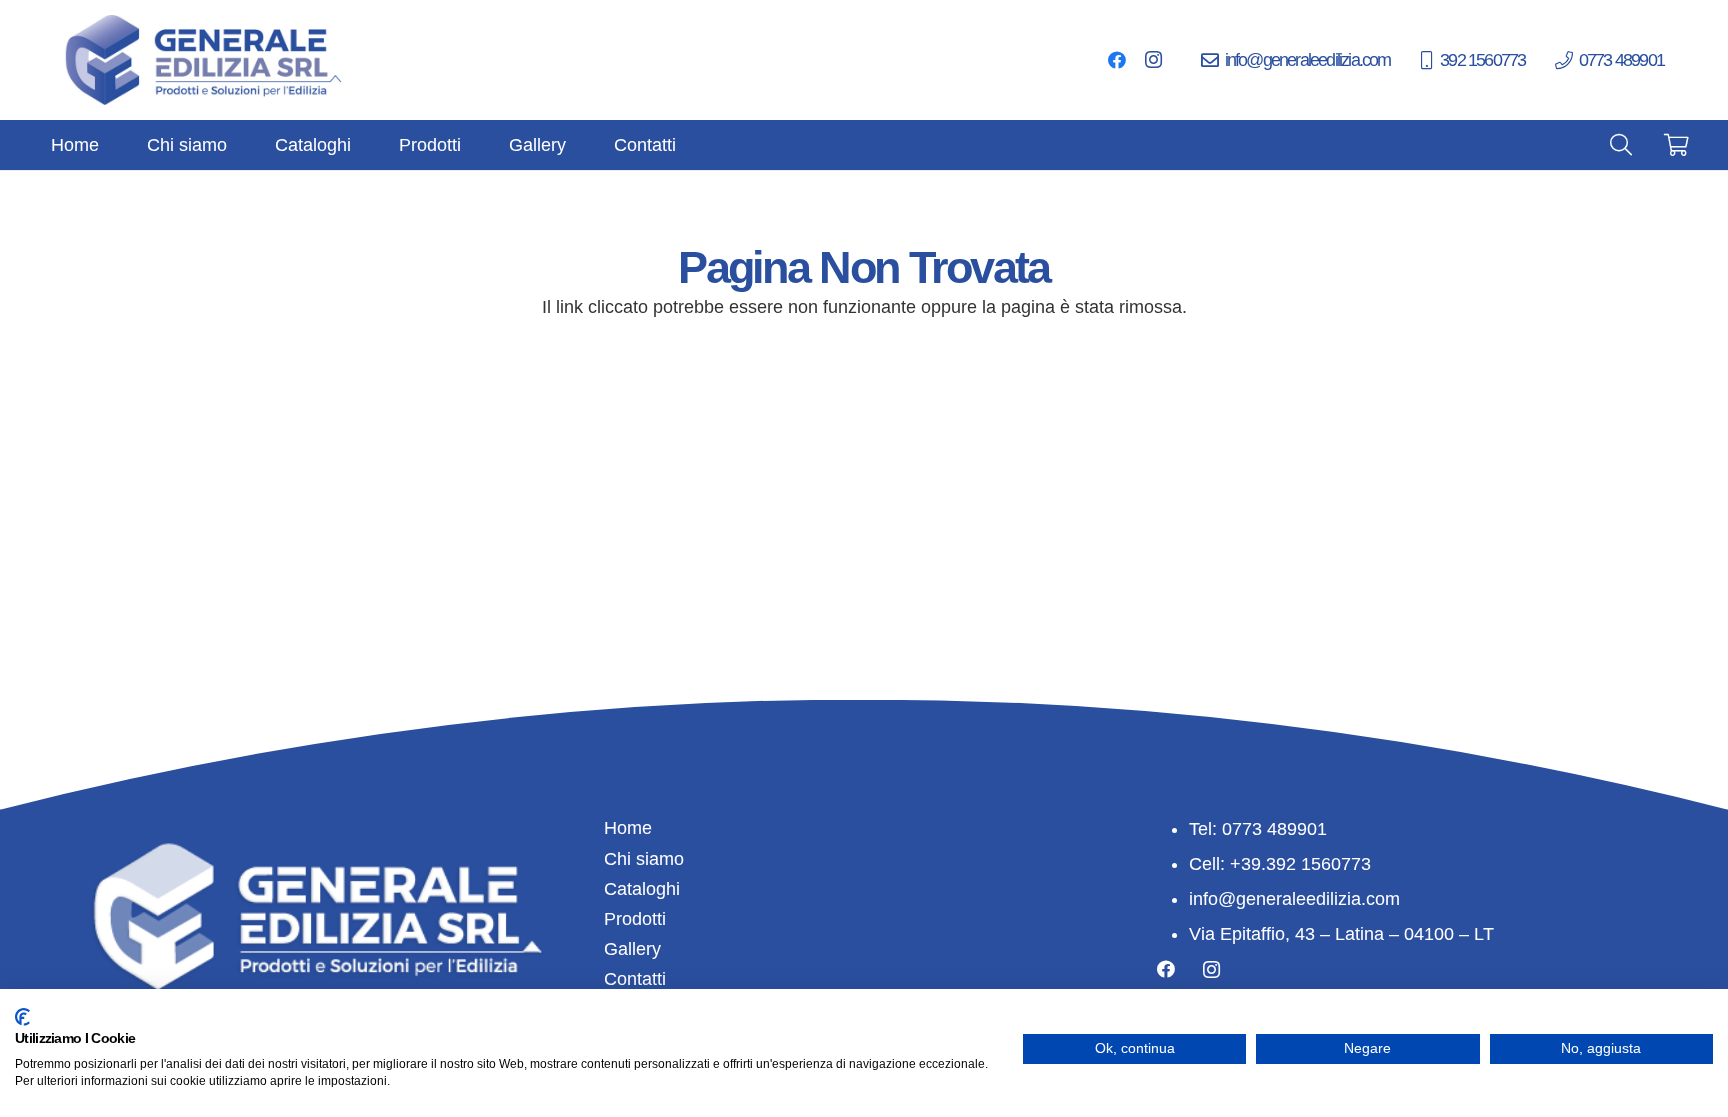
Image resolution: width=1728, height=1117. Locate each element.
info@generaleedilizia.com (1294, 899)
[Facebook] (1117, 60)
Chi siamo (644, 859)
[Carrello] (1677, 145)
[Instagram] (1153, 60)
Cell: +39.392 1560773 (1280, 864)
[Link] (205, 60)
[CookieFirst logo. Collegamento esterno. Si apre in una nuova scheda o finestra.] (22, 1017)
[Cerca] (1621, 145)
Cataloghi (642, 889)
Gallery (632, 949)
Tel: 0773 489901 (1258, 829)
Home (628, 828)
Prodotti (635, 919)
